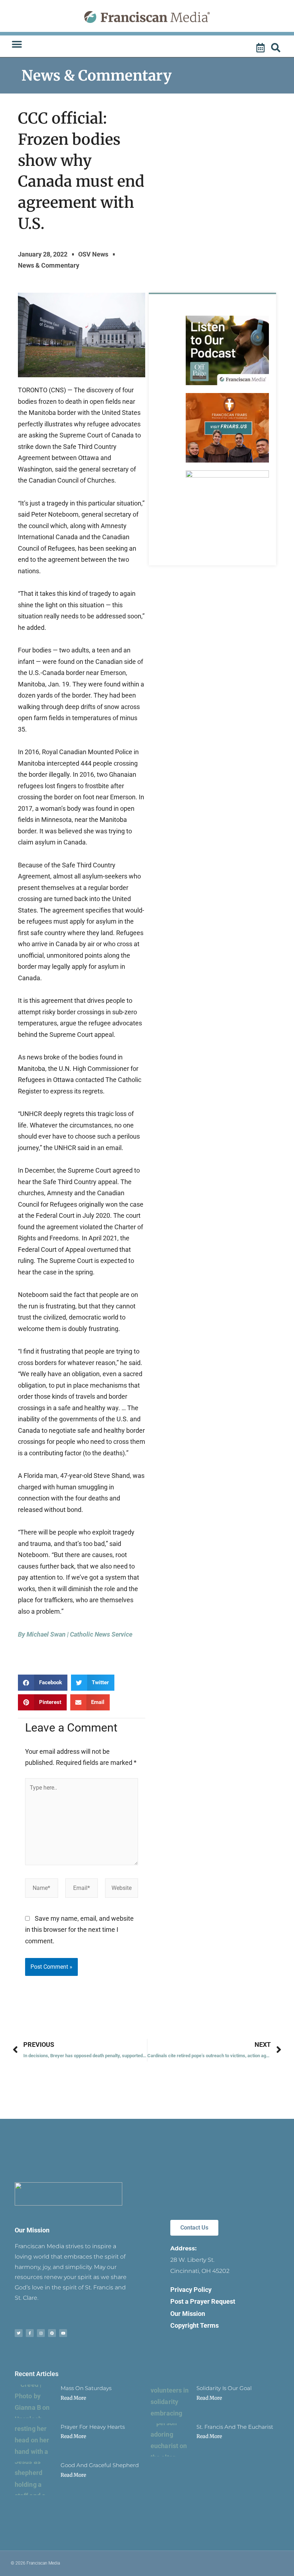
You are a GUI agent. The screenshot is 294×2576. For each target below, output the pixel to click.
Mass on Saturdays (86, 2388)
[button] (17, 44)
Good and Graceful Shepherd (100, 2465)
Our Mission (32, 2230)
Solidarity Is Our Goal (224, 2388)
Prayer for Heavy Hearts (93, 2427)
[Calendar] (261, 48)
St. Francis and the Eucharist (235, 2427)
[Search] (277, 48)
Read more (73, 2398)
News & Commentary (97, 76)
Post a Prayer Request (203, 2301)
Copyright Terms (195, 2325)
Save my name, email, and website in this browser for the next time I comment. (79, 1930)
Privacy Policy (191, 2290)
